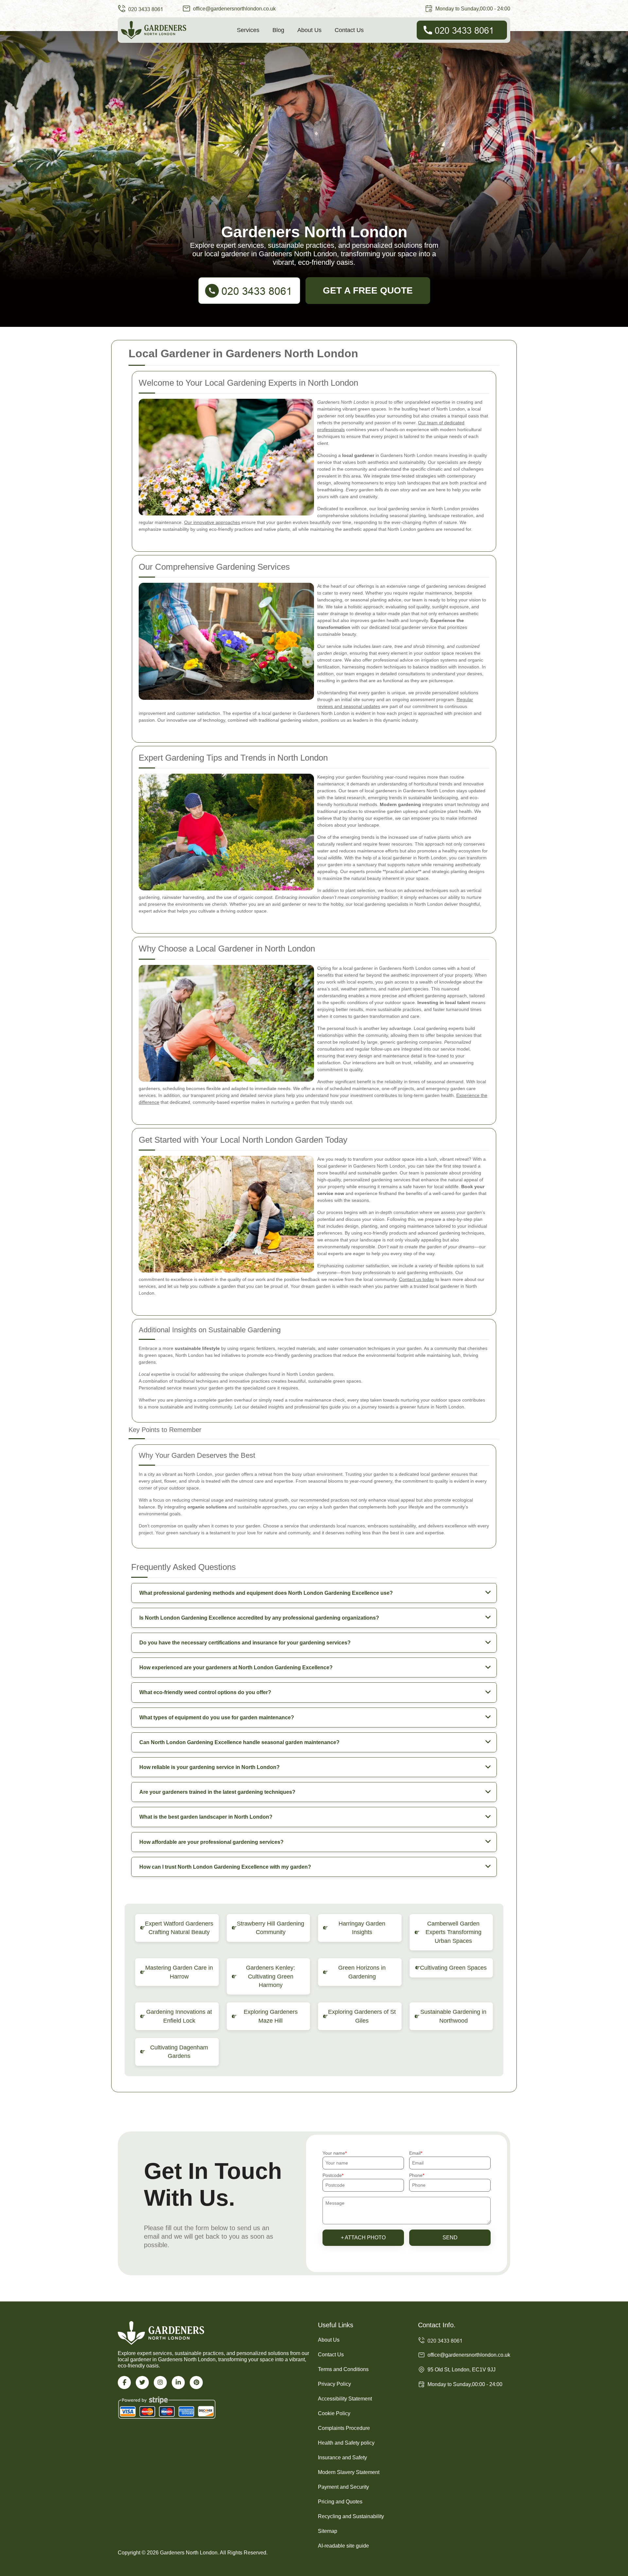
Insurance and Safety (342, 2458)
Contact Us (349, 30)
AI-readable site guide (343, 2546)
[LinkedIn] (178, 2382)
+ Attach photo (363, 2238)
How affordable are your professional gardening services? (211, 1842)
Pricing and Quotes (340, 2502)
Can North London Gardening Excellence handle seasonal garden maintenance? (239, 1742)
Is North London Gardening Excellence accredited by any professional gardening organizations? (259, 1618)
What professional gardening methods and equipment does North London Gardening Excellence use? (266, 1593)
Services (248, 30)
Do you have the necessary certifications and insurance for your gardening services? (245, 1643)
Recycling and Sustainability (351, 2516)
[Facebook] (124, 2382)
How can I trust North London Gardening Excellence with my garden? (225, 1867)
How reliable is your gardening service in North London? (209, 1767)
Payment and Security (343, 2487)
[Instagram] (160, 2382)
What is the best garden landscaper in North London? (206, 1817)
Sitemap (328, 2531)
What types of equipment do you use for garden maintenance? (217, 1717)
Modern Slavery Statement (349, 2472)
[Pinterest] (196, 2382)
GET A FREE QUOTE (368, 290)
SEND (450, 2238)
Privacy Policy (334, 2384)
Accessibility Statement (345, 2399)
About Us (309, 30)
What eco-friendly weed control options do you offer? (205, 1692)
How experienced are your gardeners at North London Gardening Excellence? (236, 1667)
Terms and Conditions (343, 2369)
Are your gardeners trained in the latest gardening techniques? (217, 1792)
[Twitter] (142, 2382)
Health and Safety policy (346, 2443)
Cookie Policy (334, 2413)
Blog (278, 30)
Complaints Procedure (344, 2428)
